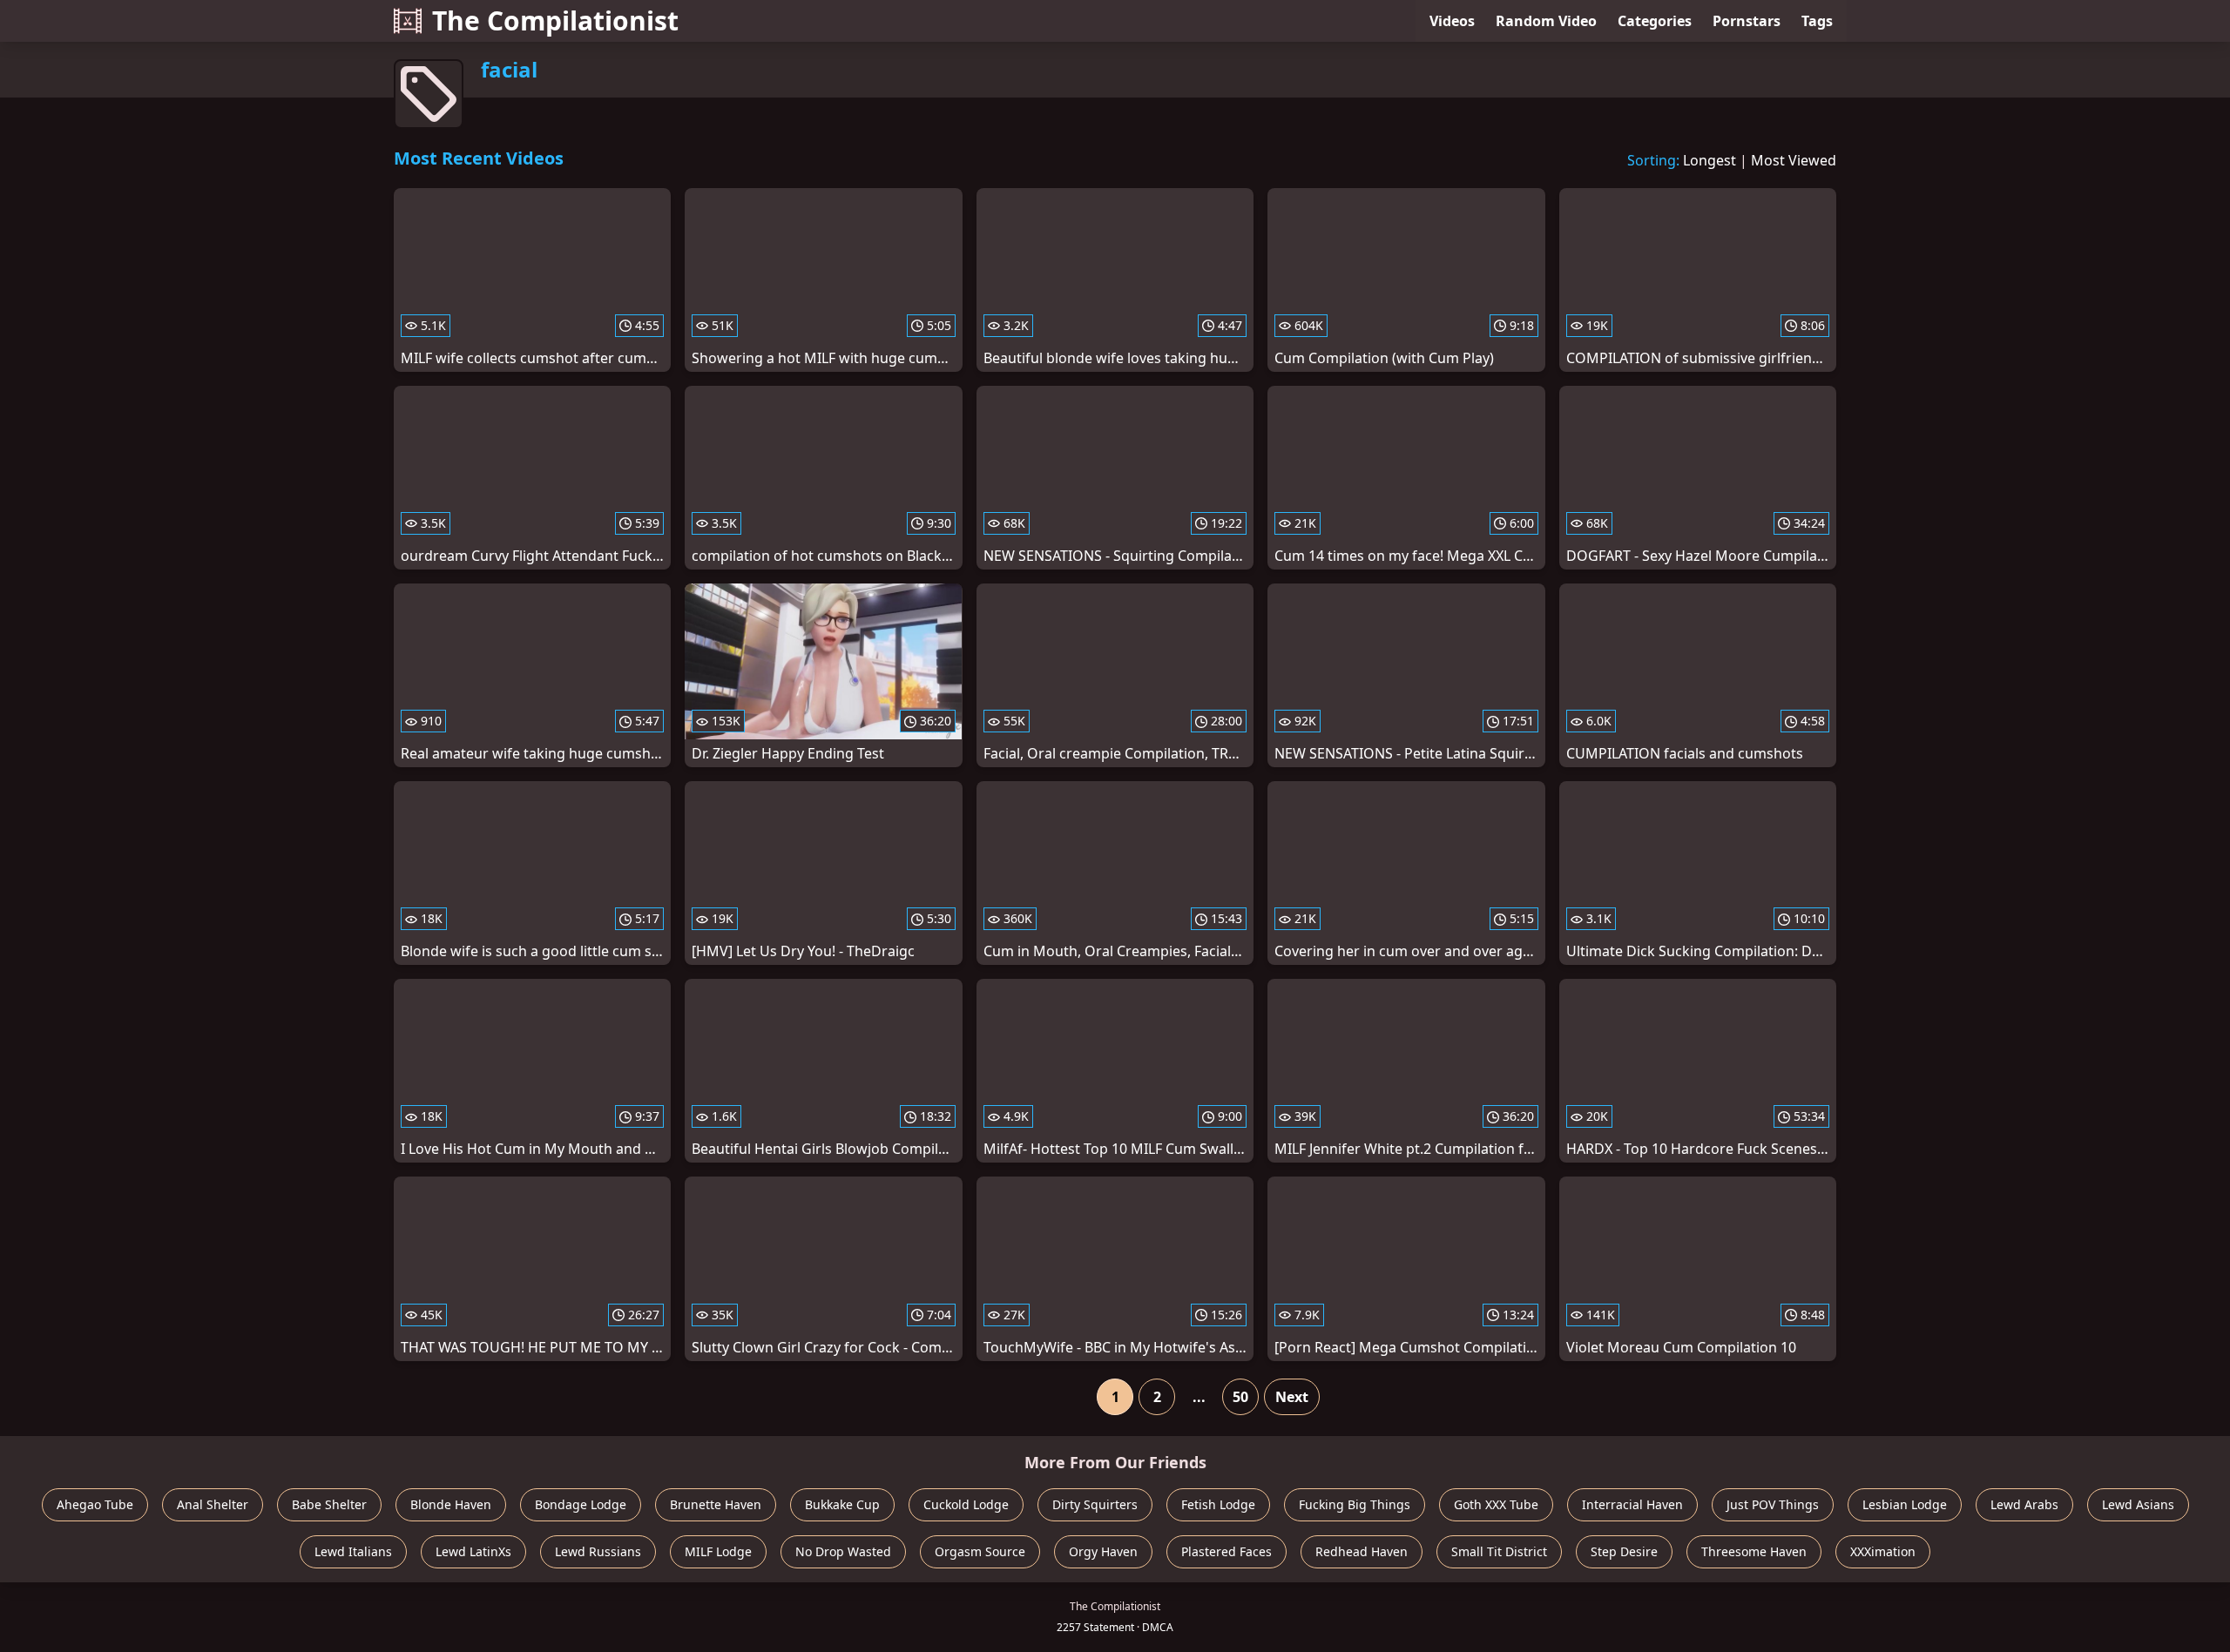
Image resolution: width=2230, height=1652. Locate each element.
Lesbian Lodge (1905, 1504)
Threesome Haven (1754, 1551)
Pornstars (1747, 21)
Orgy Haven (1103, 1551)
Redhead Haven (1362, 1551)
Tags (1817, 21)
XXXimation (1883, 1551)
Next (1292, 1397)
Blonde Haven (451, 1504)
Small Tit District (1499, 1551)
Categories (1655, 21)
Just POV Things (1773, 1504)
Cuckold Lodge (966, 1504)
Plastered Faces (1226, 1551)
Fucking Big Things (1355, 1504)
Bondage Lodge (581, 1504)
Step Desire (1624, 1551)
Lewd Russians (598, 1551)
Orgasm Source (980, 1551)
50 (1240, 1397)
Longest (1710, 160)
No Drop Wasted (843, 1551)
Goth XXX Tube (1496, 1504)
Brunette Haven (716, 1504)
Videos (1452, 21)
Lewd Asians (2138, 1504)
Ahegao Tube (95, 1504)
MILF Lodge (718, 1551)
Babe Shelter (329, 1504)
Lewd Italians (353, 1551)
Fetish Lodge (1218, 1504)
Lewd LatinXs (473, 1551)
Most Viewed (1794, 160)
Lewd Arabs (2024, 1504)
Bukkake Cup (842, 1504)
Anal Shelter (213, 1504)
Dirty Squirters (1095, 1504)
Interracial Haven (1632, 1504)
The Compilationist (555, 20)
